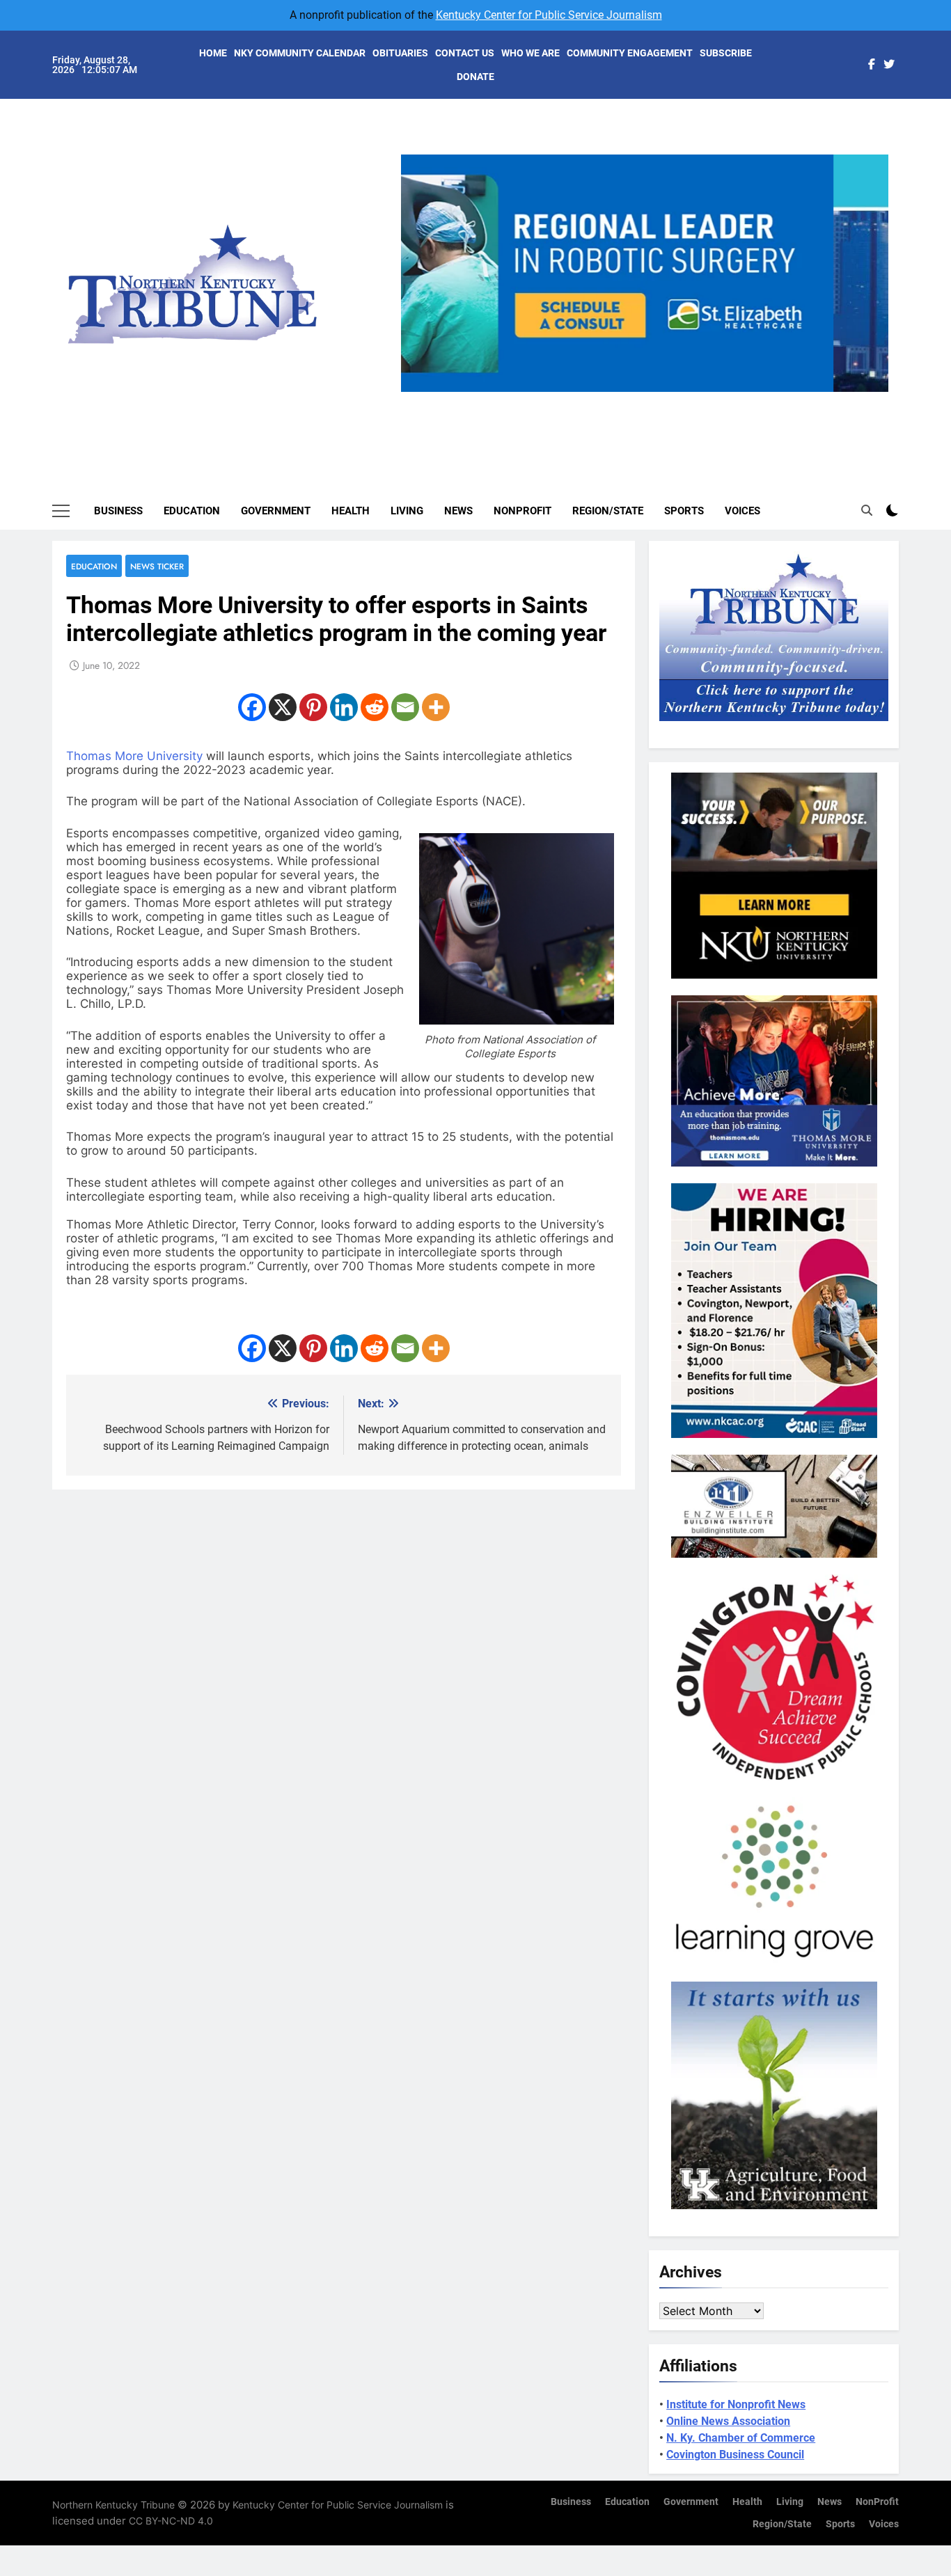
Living (407, 511)
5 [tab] (701, 400)
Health (351, 511)
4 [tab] (676, 400)
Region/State (608, 511)
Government (276, 511)
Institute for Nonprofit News (736, 2404)
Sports (684, 511)
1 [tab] (598, 400)
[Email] (405, 707)
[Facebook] (252, 707)
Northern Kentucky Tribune (113, 2505)
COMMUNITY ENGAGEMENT (630, 53)
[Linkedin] (344, 707)
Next (872, 392)
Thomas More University (136, 756)
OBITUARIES (400, 53)
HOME (213, 53)
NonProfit (522, 511)
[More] (436, 707)
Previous (417, 392)
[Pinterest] (313, 707)
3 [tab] (650, 400)
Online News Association (728, 2421)
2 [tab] (624, 400)
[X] (283, 707)
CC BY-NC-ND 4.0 (171, 2521)
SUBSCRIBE (726, 53)
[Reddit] (375, 707)
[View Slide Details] (645, 273)
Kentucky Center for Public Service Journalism (549, 15)
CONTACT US (465, 53)
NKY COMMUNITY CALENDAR (300, 53)
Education (192, 511)
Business (118, 511)
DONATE (475, 77)
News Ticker (157, 566)
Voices (742, 511)
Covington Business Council (735, 2455)
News (458, 511)
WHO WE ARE (530, 53)
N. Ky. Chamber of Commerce (741, 2438)
